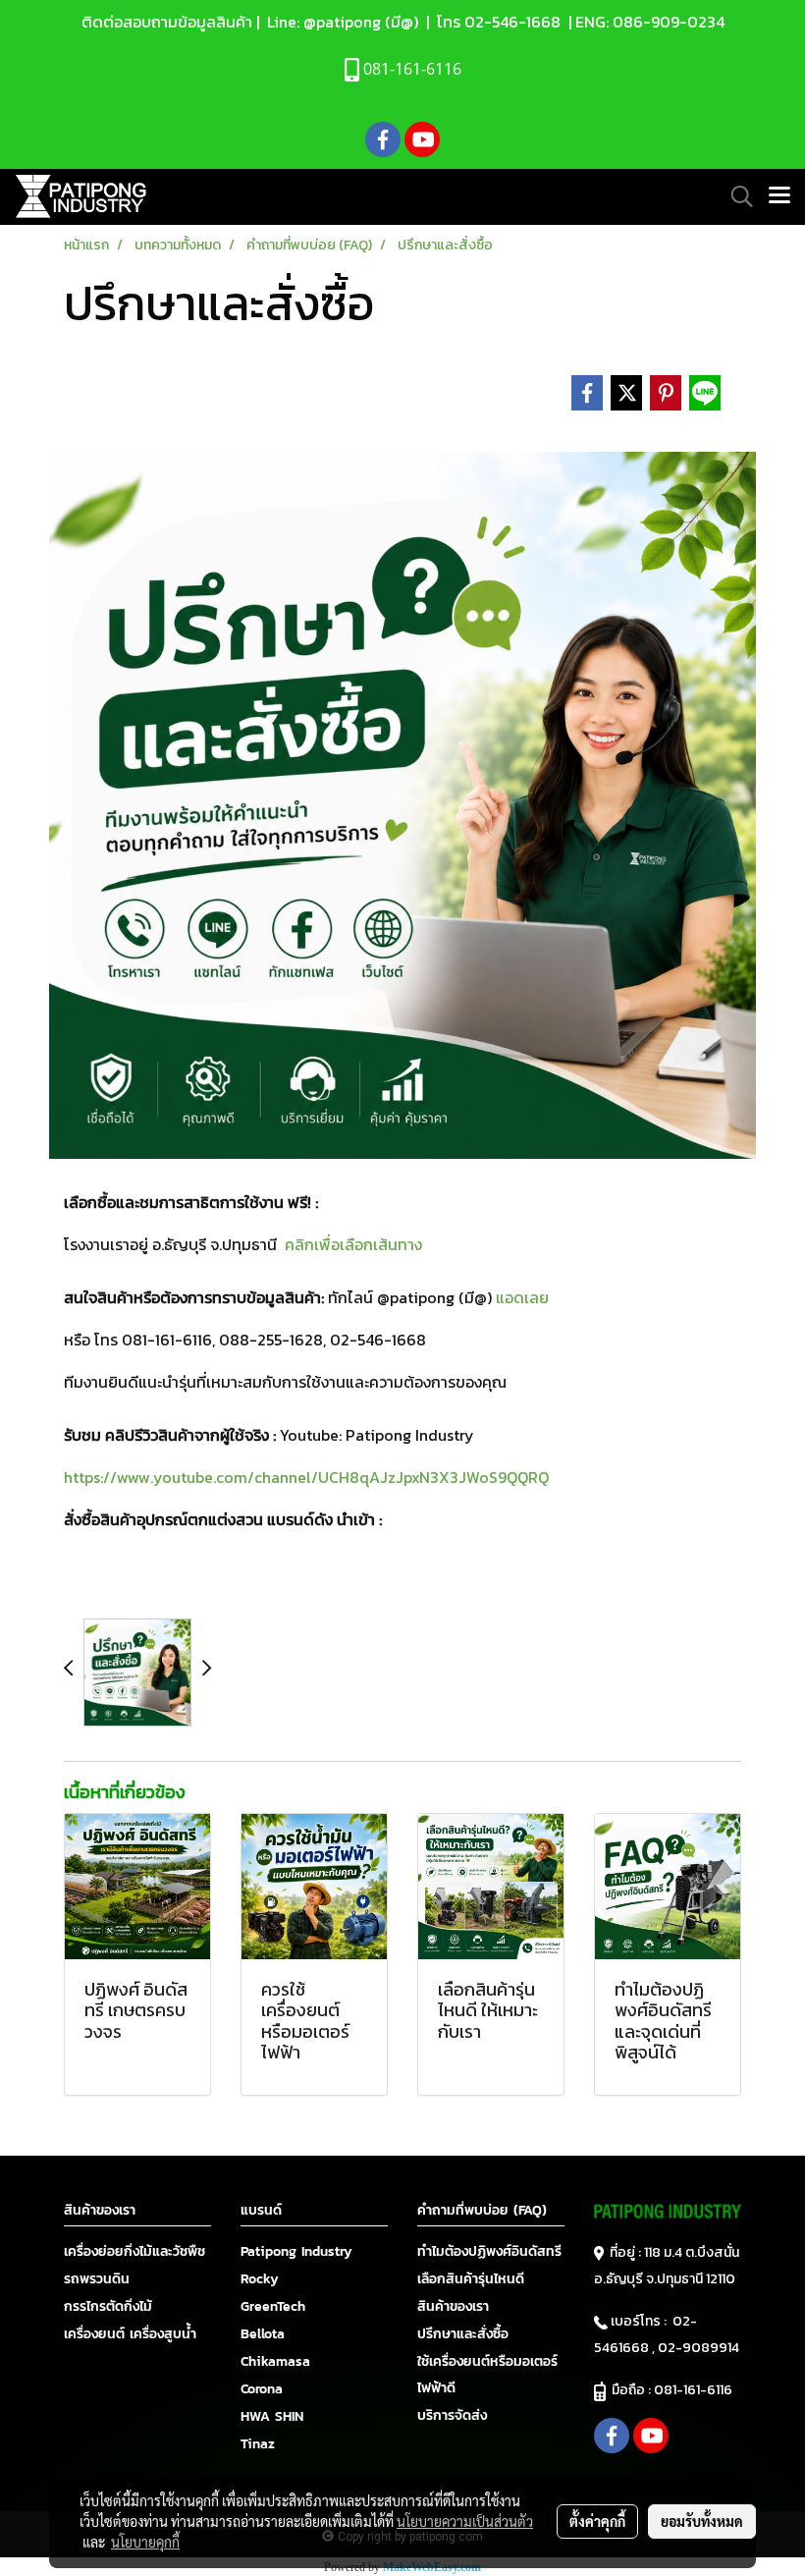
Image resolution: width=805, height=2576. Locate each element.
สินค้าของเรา (453, 2306)
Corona (262, 2389)
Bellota (263, 2334)
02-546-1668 (512, 22)
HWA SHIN (272, 2416)
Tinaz (258, 2444)
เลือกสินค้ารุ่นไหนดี (471, 2279)
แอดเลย (522, 1297)
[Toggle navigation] (779, 196)
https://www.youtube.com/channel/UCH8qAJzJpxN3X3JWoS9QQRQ (306, 1477)
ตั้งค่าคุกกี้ (597, 2521)
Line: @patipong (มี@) (341, 22)
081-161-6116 (696, 2390)
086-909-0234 (669, 22)
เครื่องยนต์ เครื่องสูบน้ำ (130, 2334)
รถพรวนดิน (97, 2279)
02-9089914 (698, 2348)
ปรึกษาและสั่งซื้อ (463, 2334)
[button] (735, 196)
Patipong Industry (296, 2251)
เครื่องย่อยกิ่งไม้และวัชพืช (134, 2251)
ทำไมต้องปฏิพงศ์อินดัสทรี (489, 2251)
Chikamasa (275, 2361)
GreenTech (273, 2306)
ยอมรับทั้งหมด (702, 2521)
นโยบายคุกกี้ (145, 2542)
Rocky (260, 2279)
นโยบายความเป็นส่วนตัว (465, 2521)
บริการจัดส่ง (452, 2415)
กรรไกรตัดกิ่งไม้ (108, 2306)
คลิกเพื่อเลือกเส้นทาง (353, 1244)
